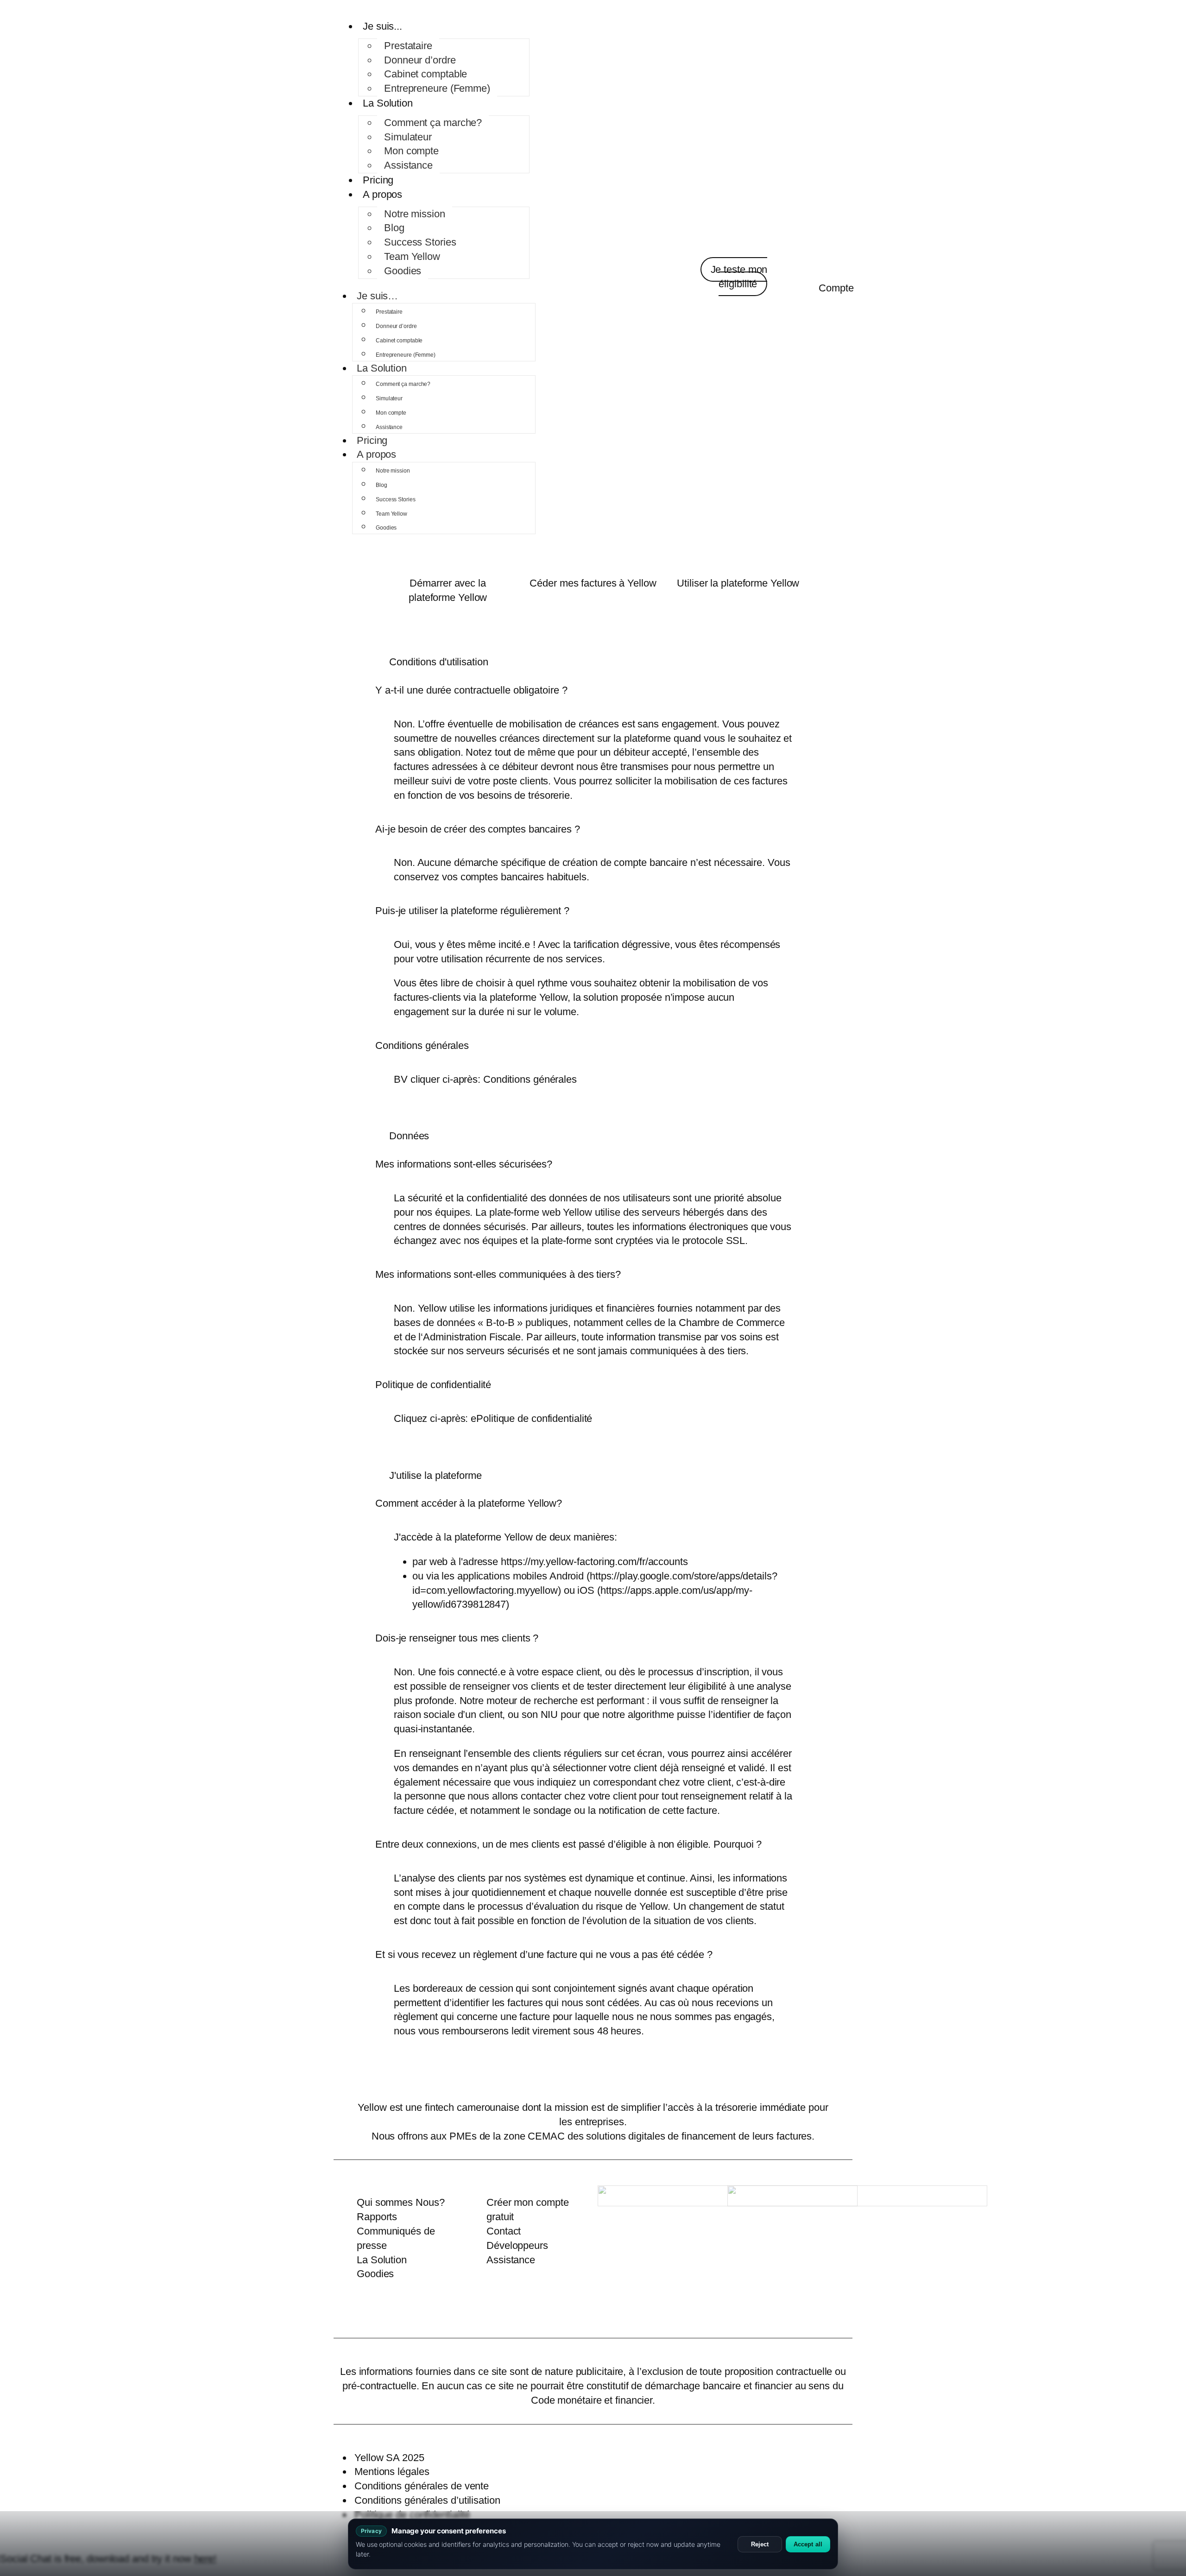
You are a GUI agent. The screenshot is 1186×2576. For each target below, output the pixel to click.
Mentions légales (392, 2472)
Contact (504, 2231)
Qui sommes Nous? (401, 2202)
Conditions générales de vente (422, 2486)
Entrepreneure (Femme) (437, 88)
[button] (471, 690)
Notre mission (415, 214)
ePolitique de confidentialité (531, 1418)
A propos (382, 194)
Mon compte (411, 151)
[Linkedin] (547, 2316)
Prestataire (408, 46)
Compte (836, 288)
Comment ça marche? (433, 123)
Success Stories (420, 242)
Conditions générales (530, 1079)
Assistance (408, 165)
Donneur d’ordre (420, 60)
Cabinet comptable (426, 74)
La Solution (388, 103)
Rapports (377, 2217)
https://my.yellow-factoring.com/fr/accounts (594, 1562)
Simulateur (408, 137)
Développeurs (517, 2245)
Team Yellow (412, 256)
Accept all (808, 2544)
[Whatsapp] (616, 2316)
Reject (760, 2544)
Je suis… (377, 296)
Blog (394, 228)
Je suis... (382, 26)
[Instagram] (639, 2316)
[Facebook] (593, 2316)
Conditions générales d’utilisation (427, 2500)
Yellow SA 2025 (389, 2458)
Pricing (378, 180)
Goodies (403, 271)
